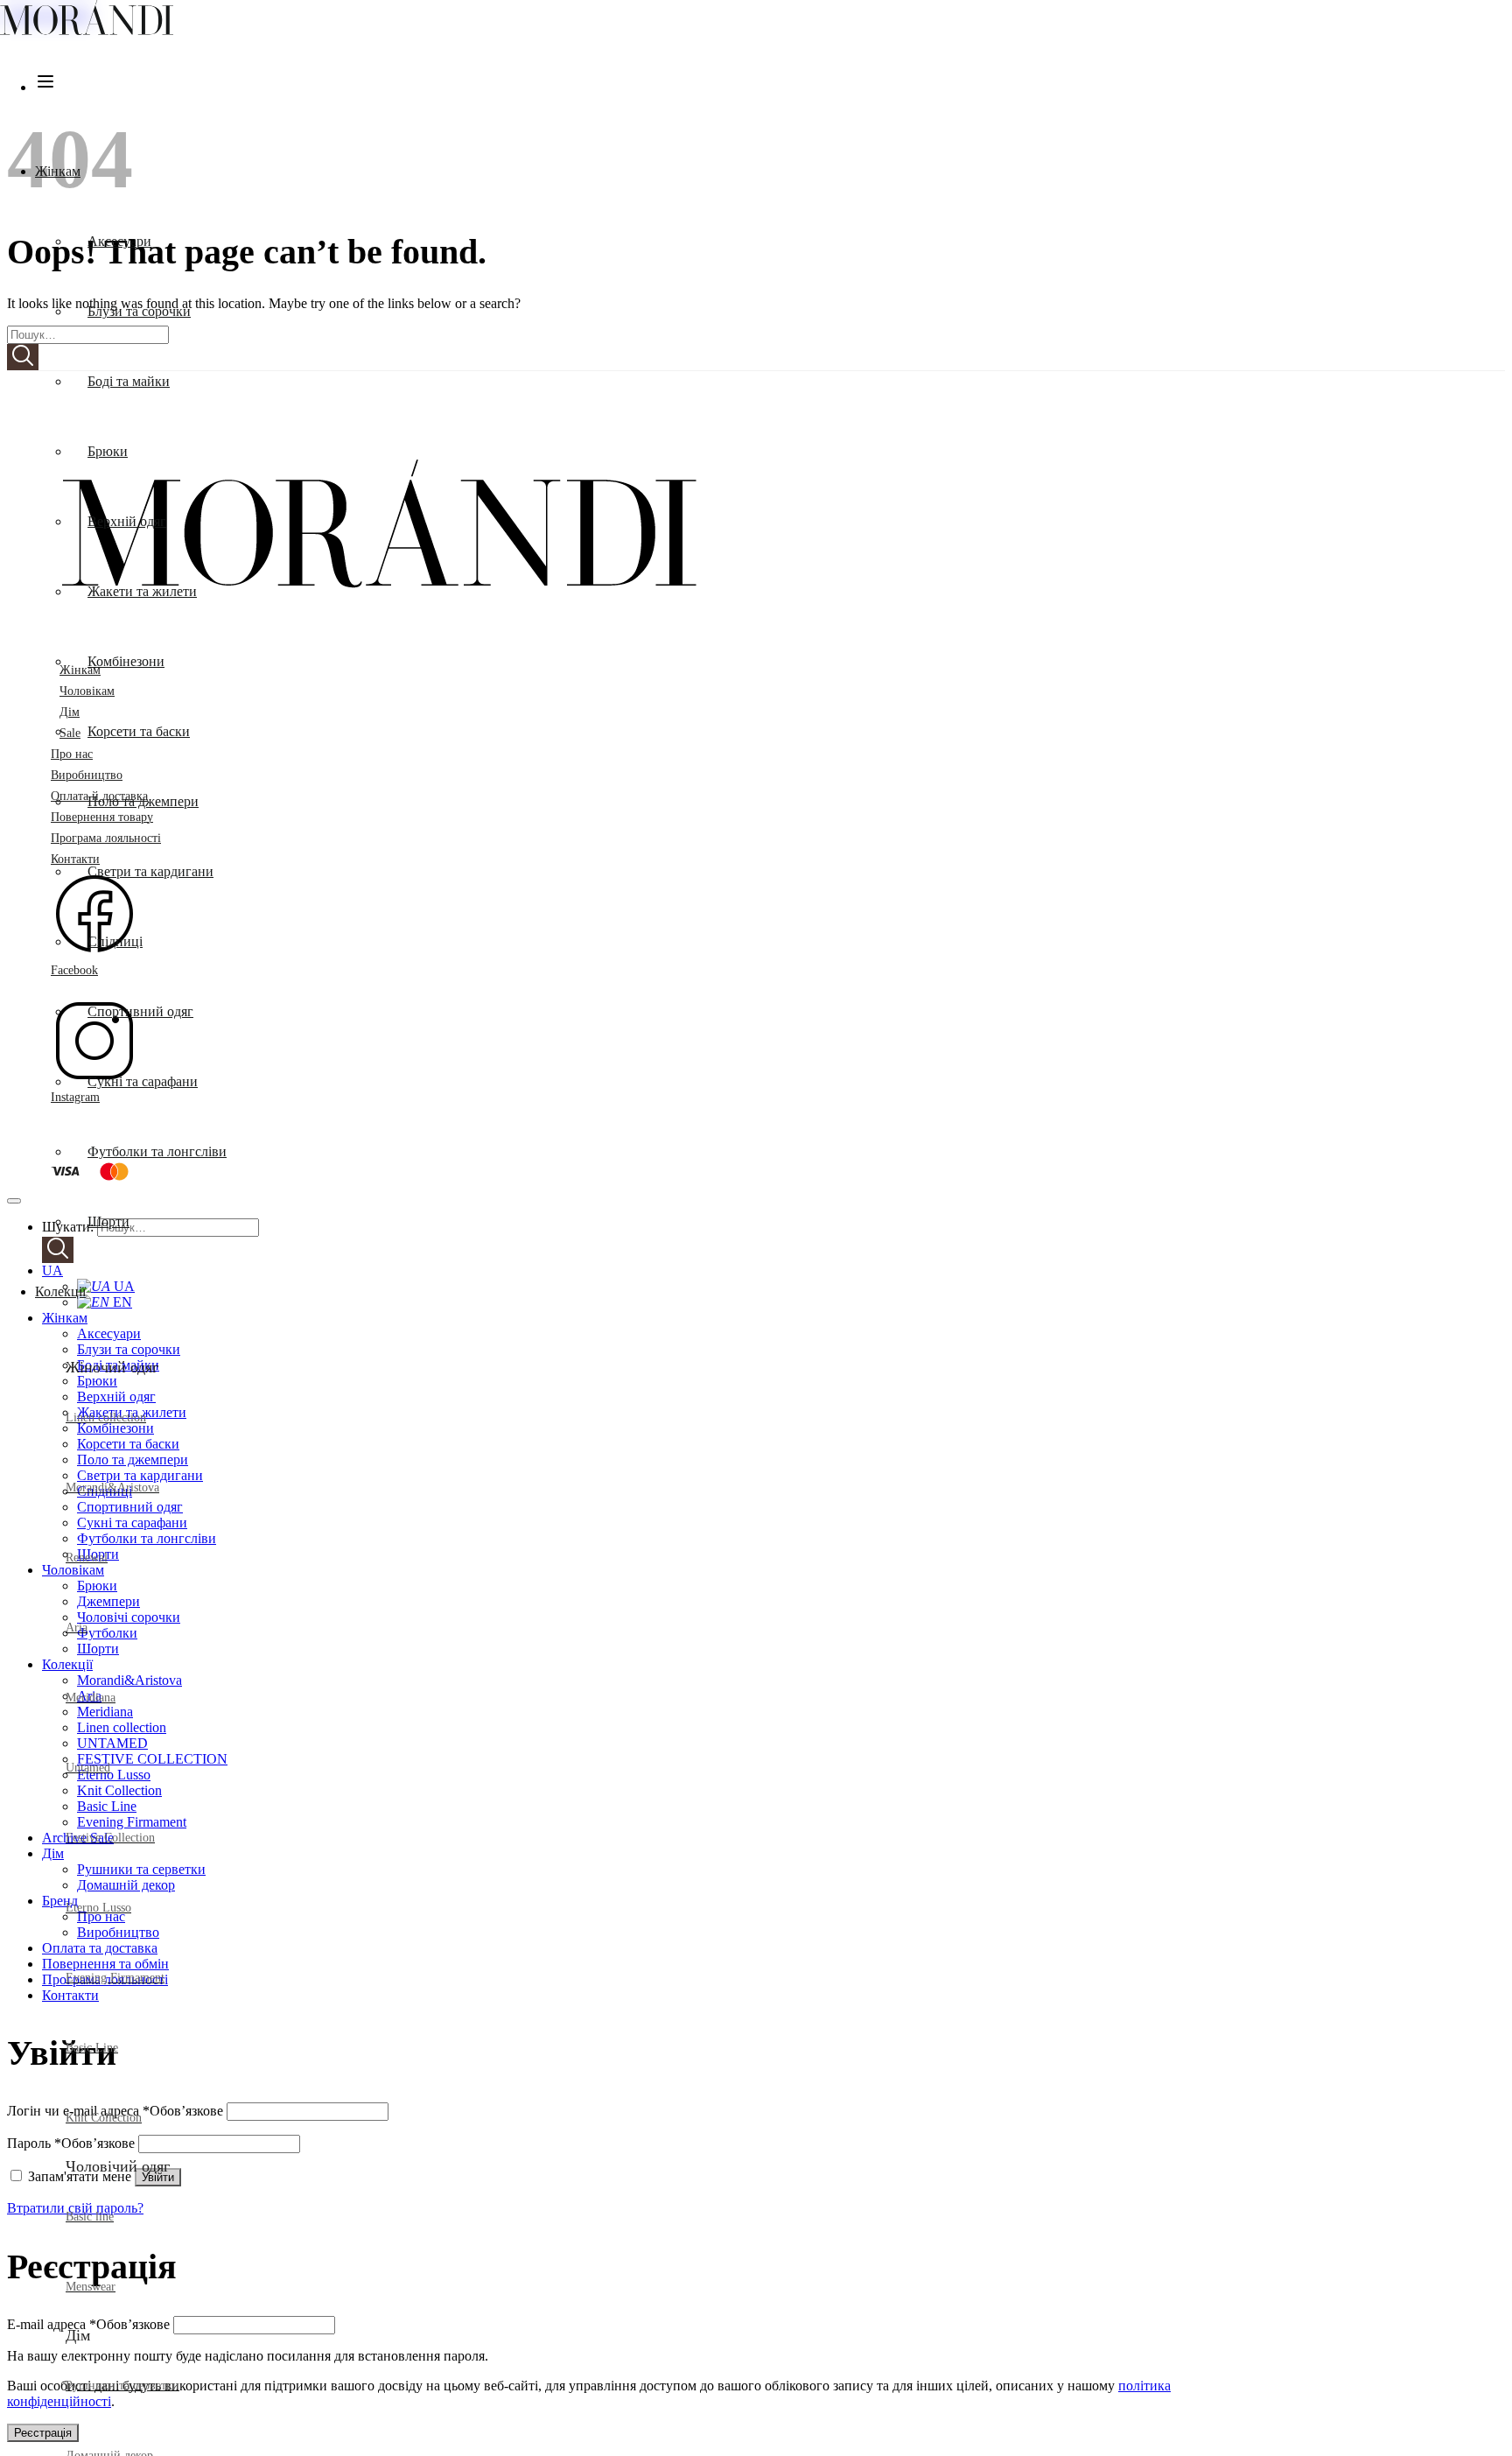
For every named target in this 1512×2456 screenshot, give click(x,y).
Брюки (108, 451)
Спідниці (115, 941)
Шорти (108, 1221)
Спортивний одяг (140, 1011)
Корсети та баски (139, 731)
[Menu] (45, 87)
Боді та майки (129, 381)
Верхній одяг (127, 521)
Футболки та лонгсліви (157, 1151)
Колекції (60, 1291)
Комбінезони (126, 661)
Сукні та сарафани (143, 1081)
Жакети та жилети (142, 591)
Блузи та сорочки (139, 311)
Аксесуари (119, 241)
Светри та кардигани (150, 871)
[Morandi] (87, 30)
